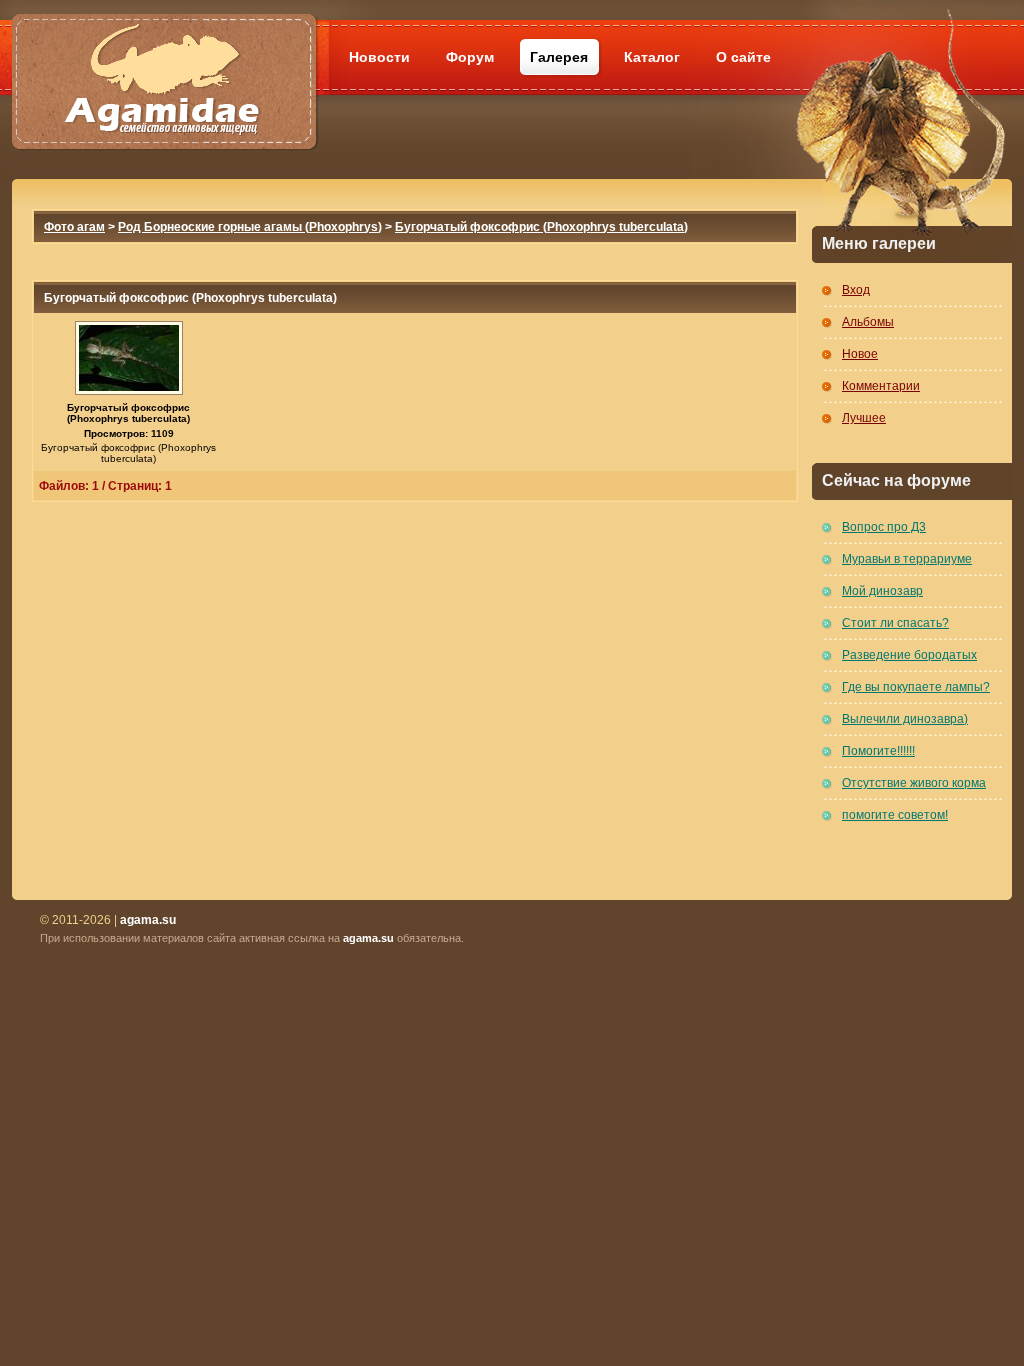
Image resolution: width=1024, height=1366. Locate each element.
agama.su (368, 938)
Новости (379, 57)
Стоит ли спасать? (895, 623)
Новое (860, 354)
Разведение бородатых (909, 655)
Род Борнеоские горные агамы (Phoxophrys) (250, 227)
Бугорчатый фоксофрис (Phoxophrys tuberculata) (541, 227)
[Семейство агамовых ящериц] (163, 57)
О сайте (743, 57)
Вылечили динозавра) (905, 719)
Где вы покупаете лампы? (916, 687)
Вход (856, 290)
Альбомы (868, 322)
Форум (470, 57)
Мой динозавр (882, 591)
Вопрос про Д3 (884, 527)
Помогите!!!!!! (878, 751)
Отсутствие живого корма (914, 783)
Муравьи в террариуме (907, 559)
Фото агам (74, 227)
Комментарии (881, 386)
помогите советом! (895, 815)
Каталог (652, 57)
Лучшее (864, 418)
